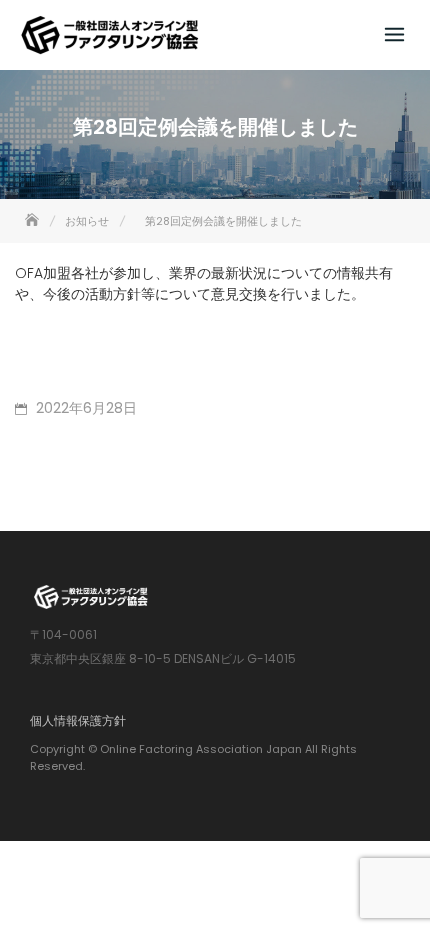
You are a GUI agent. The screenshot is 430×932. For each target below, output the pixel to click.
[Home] (34, 220)
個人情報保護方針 (78, 720)
